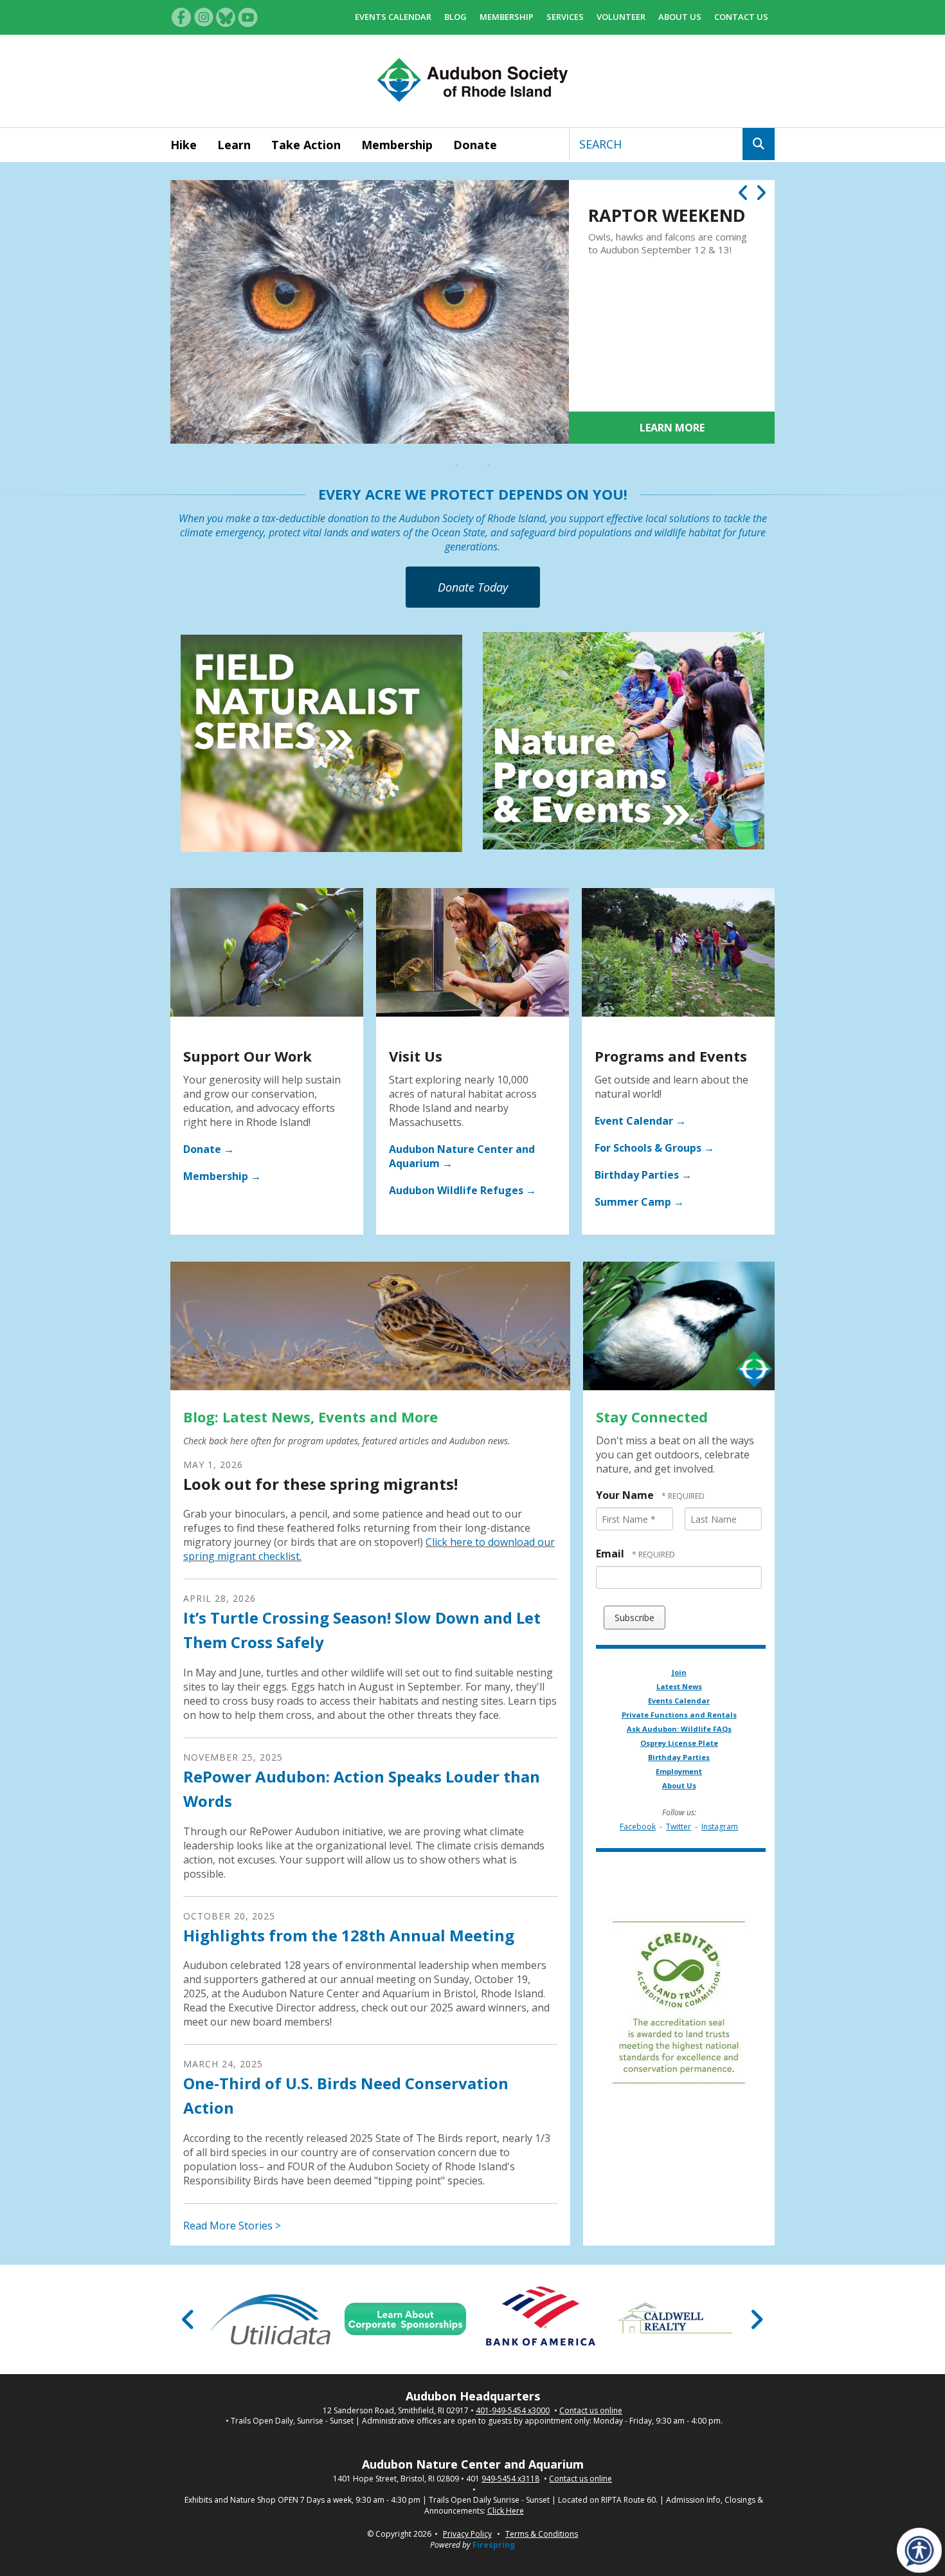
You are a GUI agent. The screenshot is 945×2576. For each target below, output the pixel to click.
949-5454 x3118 (510, 2479)
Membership (507, 17)
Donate (475, 145)
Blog (455, 17)
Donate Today (473, 587)
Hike (184, 145)
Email (611, 1554)
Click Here (506, 2511)
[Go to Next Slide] (756, 2319)
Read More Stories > (232, 2226)
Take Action (306, 145)
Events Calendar (393, 17)
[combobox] (656, 144)
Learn (234, 145)
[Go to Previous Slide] (189, 2319)
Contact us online (591, 2411)
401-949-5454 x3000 (513, 2411)
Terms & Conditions (542, 2534)
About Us (680, 17)
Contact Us (741, 17)
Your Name (626, 1495)
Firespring (494, 2545)
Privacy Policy (467, 2534)
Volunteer (621, 17)
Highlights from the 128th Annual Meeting (349, 1935)
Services (565, 17)
